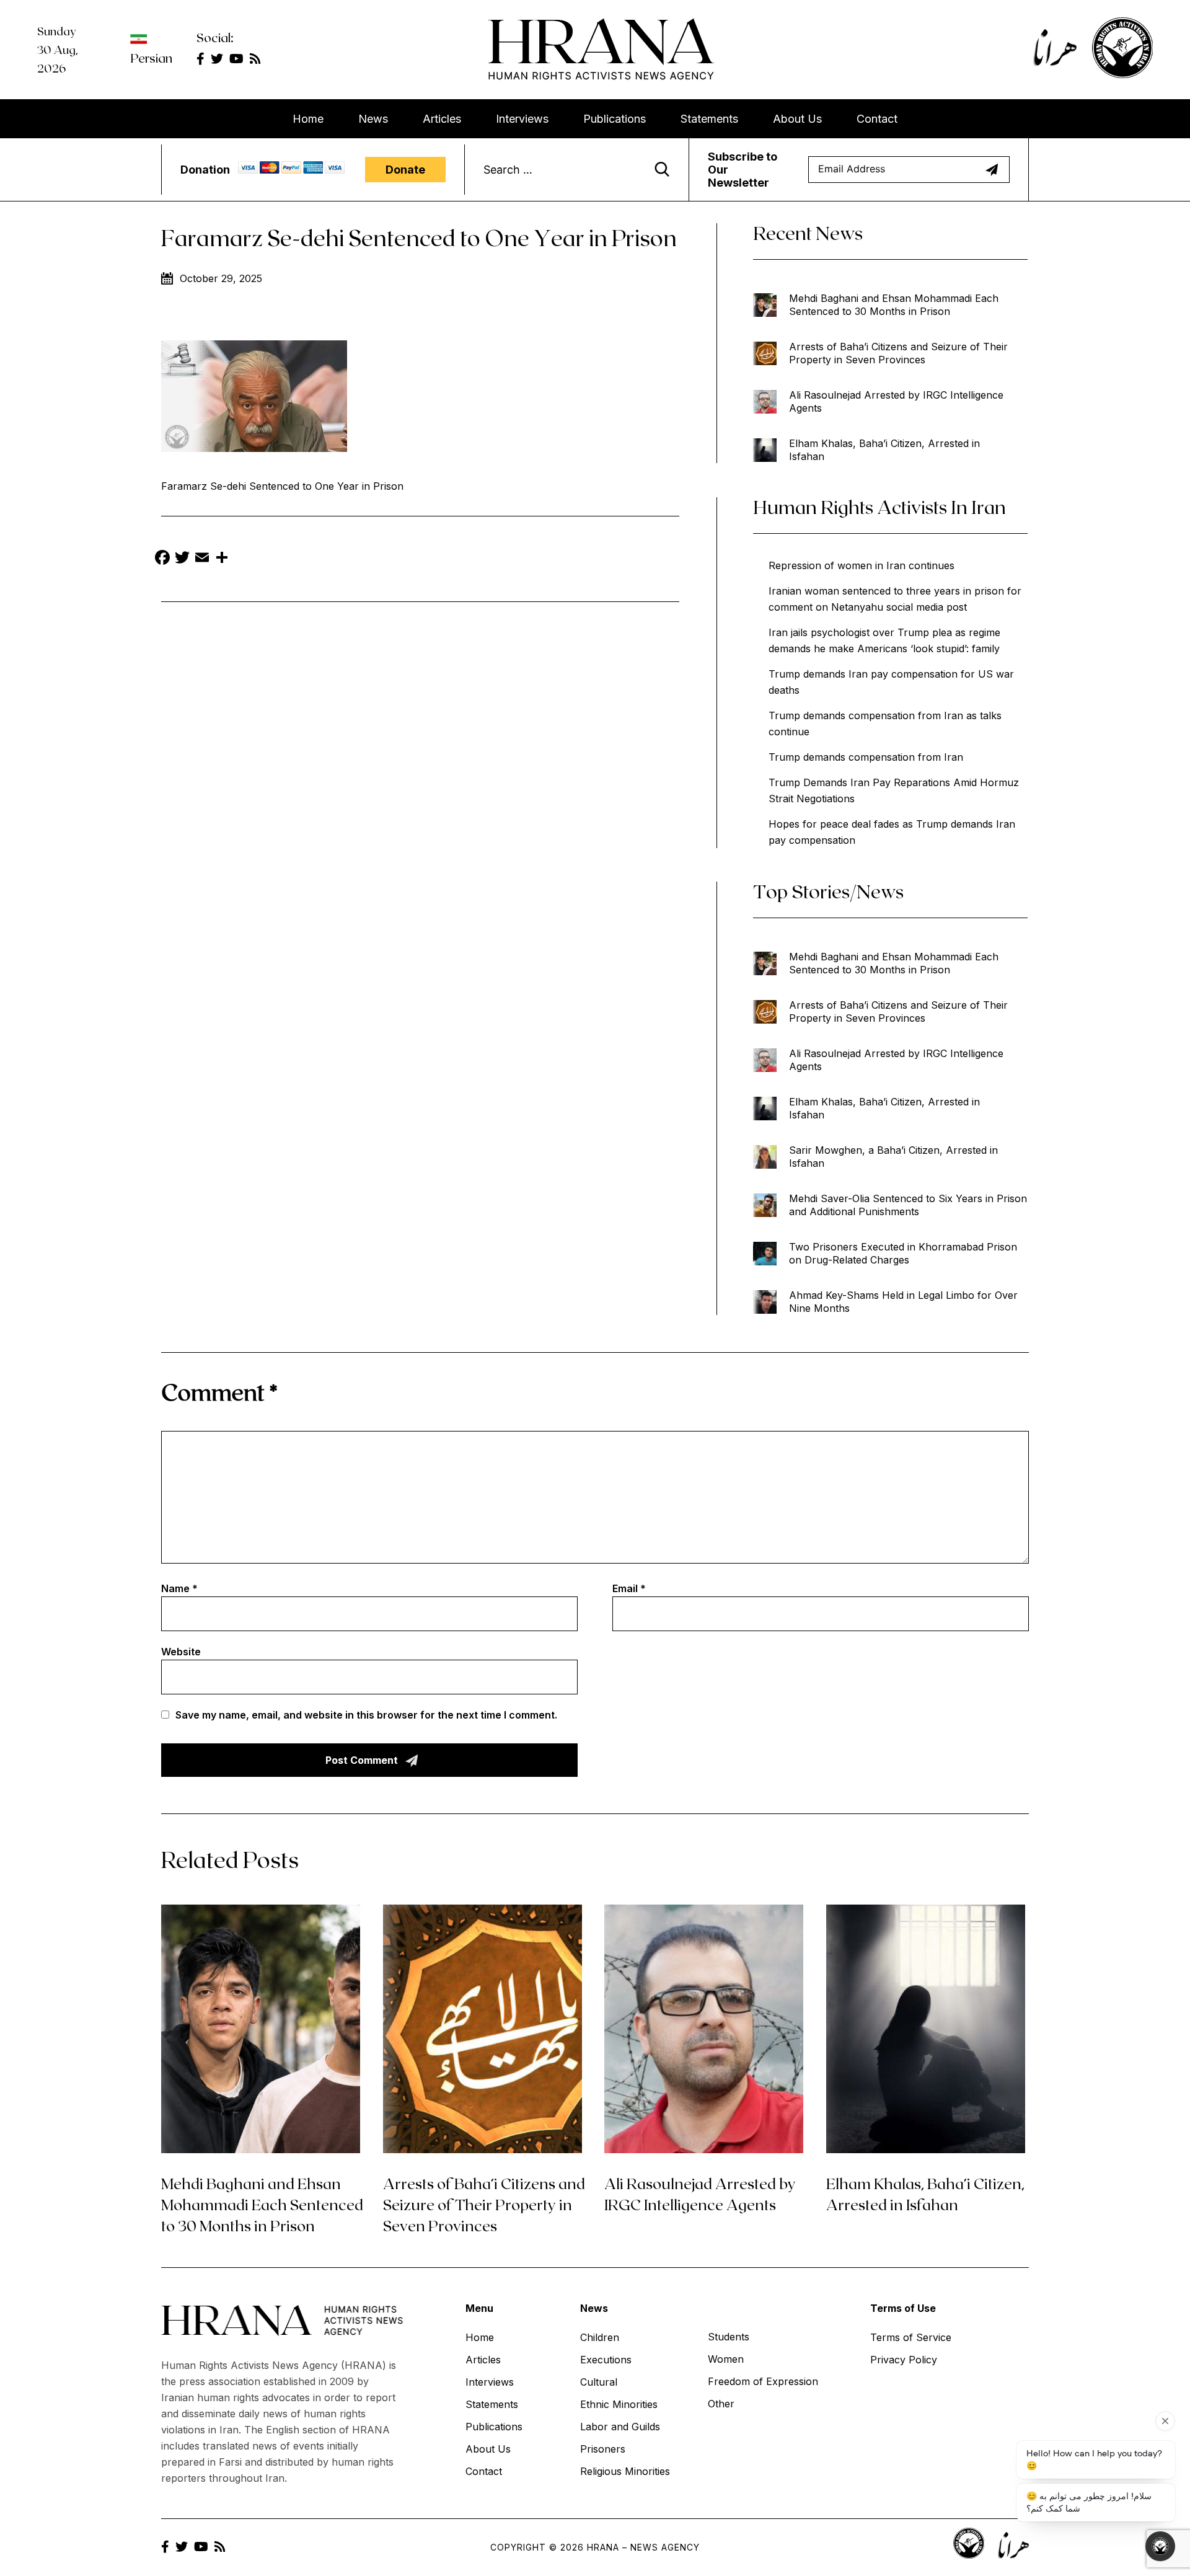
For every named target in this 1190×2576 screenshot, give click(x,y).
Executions (606, 2360)
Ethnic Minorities (619, 2404)
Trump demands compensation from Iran (866, 757)
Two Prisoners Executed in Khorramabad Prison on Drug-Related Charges (903, 1253)
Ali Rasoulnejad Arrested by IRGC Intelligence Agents (896, 401)
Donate (405, 170)
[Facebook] (162, 559)
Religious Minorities (625, 2471)
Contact (877, 119)
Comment (219, 1392)
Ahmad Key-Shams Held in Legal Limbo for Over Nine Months (903, 1302)
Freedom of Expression (763, 2381)
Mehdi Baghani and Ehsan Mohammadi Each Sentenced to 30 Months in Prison (894, 305)
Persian (151, 58)
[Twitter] (182, 559)
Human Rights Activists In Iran (879, 507)
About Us (797, 119)
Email (629, 1588)
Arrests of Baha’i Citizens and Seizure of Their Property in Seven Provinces (898, 353)
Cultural (599, 2382)
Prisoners (603, 2449)
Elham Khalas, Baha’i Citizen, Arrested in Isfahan (884, 450)
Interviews (522, 119)
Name (179, 1588)
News (373, 119)
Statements (709, 119)
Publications (615, 119)
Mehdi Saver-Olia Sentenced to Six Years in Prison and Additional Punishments (908, 1205)
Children (600, 2337)
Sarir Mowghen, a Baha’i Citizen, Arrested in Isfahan (893, 1157)
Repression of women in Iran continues (862, 565)
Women (726, 2359)
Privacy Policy (904, 2360)
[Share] (222, 559)
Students (729, 2337)
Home (308, 119)
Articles (442, 119)
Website (181, 1652)
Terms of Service (911, 2337)
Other (721, 2404)
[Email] (202, 559)
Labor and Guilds (620, 2427)
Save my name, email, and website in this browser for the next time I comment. (366, 1715)
